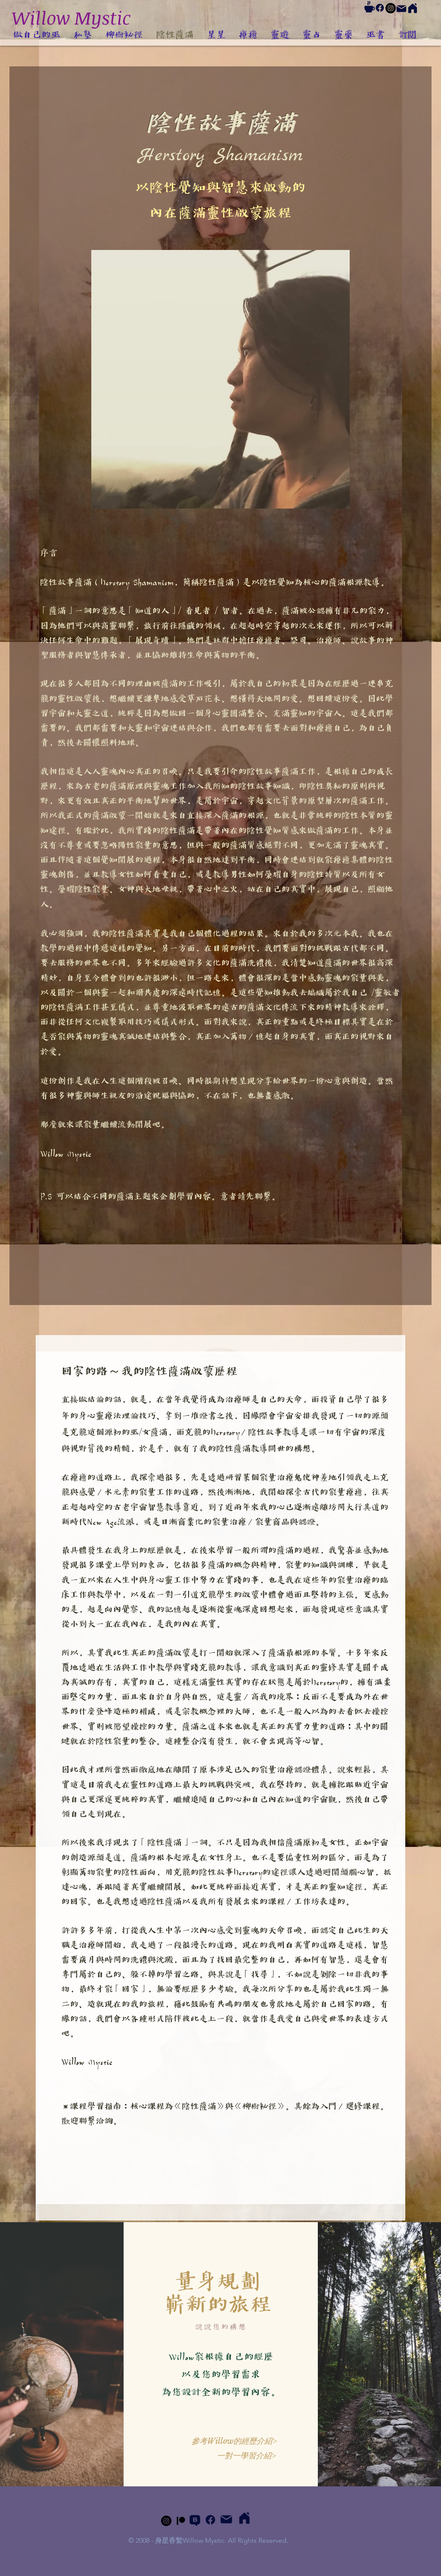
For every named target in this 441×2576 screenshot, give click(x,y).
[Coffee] (370, 7)
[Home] (413, 8)
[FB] (380, 8)
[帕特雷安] (181, 2521)
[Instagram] (391, 8)
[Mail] (401, 9)
